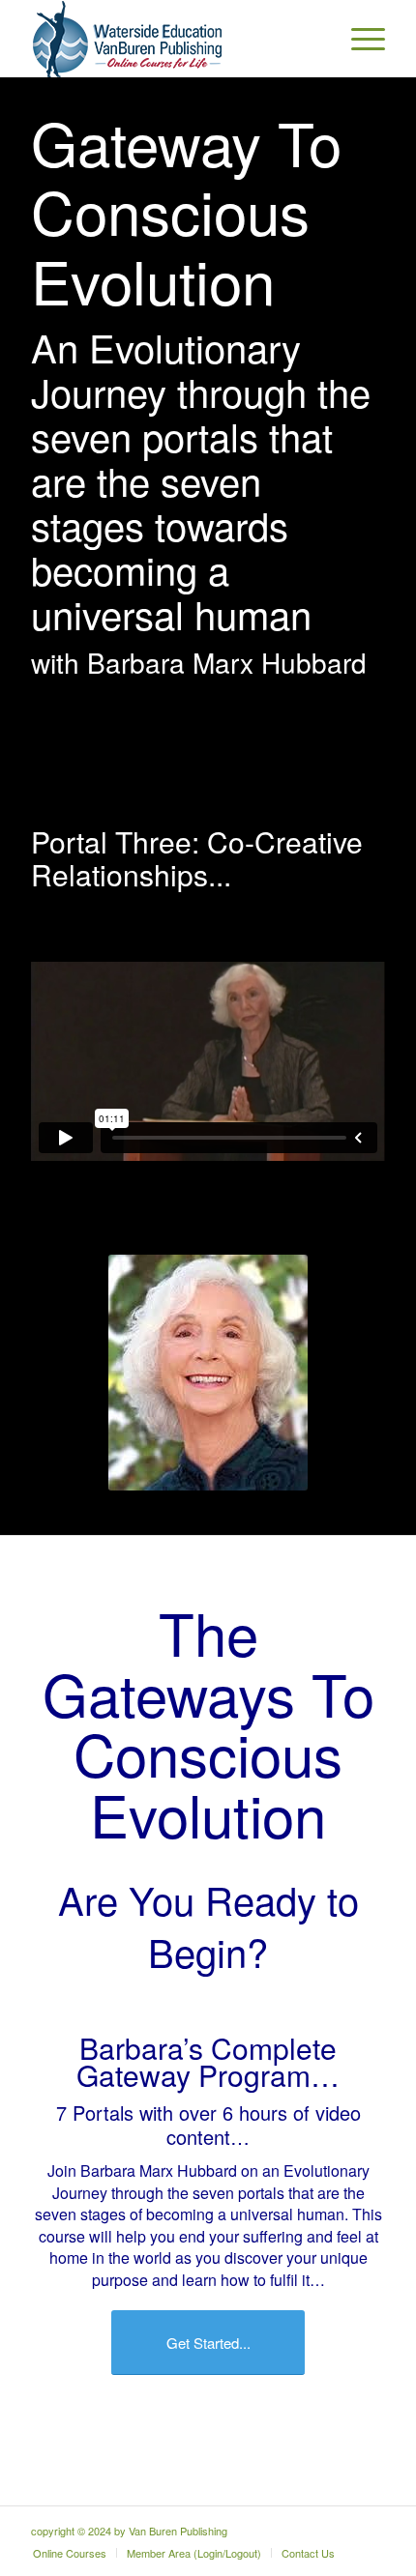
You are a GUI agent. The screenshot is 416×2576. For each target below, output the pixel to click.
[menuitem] (358, 39)
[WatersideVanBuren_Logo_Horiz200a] (172, 39)
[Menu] (358, 39)
